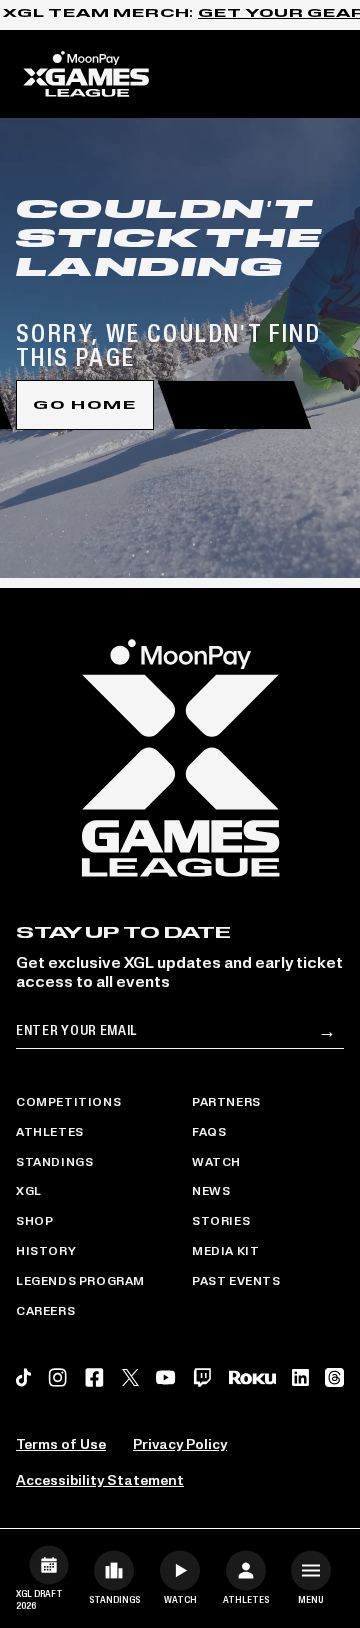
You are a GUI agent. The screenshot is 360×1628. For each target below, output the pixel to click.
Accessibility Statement (100, 1481)
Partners (226, 1103)
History (46, 1252)
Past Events (236, 1282)
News (211, 1192)
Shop (34, 1222)
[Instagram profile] (57, 1377)
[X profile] (130, 1377)
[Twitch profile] (202, 1377)
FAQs (209, 1133)
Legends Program (80, 1282)
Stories (221, 1222)
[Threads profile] (334, 1377)
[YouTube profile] (165, 1377)
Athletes (50, 1133)
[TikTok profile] (23, 1377)
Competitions (68, 1103)
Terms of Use (61, 1445)
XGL (29, 1192)
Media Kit (225, 1252)
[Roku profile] (252, 1377)
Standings (54, 1163)
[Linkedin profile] (301, 1378)
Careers (45, 1312)
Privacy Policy (180, 1445)
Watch (216, 1163)
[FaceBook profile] (94, 1377)
